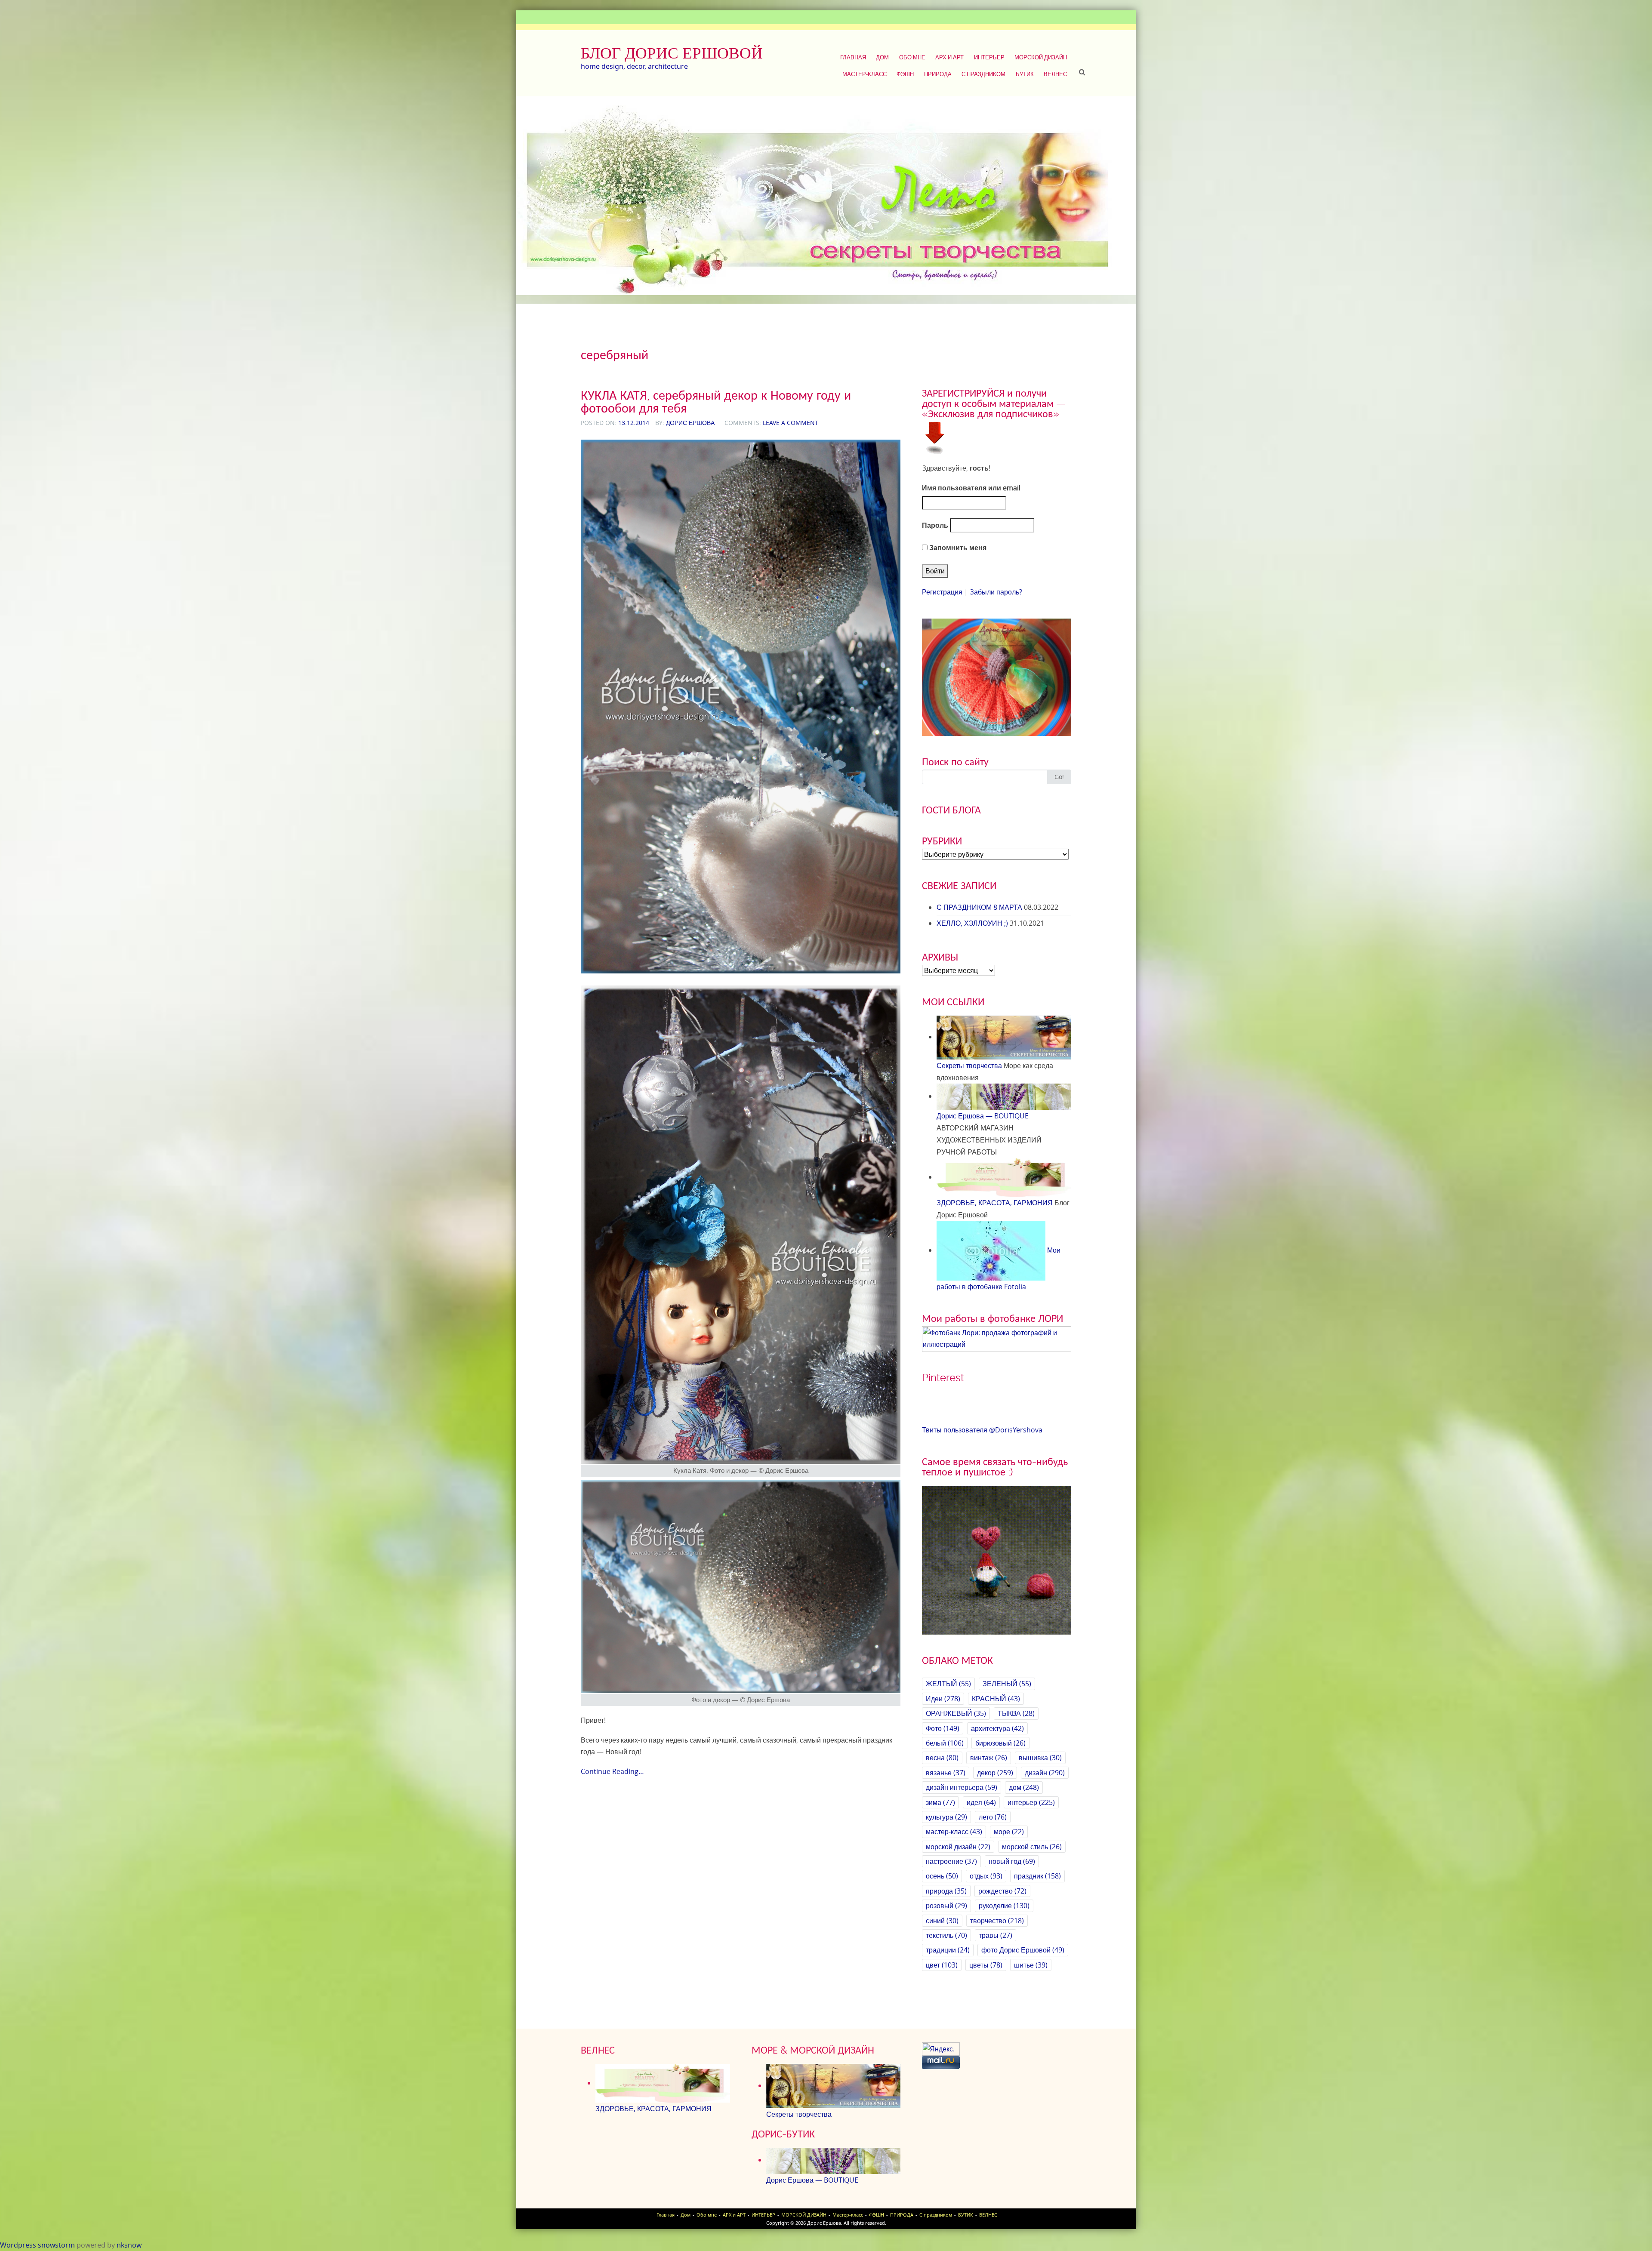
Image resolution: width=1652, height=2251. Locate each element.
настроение (951, 1861)
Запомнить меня (957, 548)
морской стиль (1032, 1847)
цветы (986, 1965)
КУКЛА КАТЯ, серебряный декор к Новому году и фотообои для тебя (716, 402)
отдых (986, 1876)
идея (981, 1802)
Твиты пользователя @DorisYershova (982, 1430)
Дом (882, 57)
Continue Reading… (612, 1771)
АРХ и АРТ (949, 57)
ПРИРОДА (938, 74)
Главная (853, 57)
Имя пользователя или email (971, 488)
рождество (1002, 1891)
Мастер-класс (865, 74)
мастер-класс (954, 1832)
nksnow (129, 2245)
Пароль (935, 525)
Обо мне (912, 57)
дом (1024, 1787)
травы (996, 1935)
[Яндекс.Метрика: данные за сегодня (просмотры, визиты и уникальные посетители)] (941, 2049)
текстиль (946, 1935)
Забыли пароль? (996, 592)
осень (942, 1876)
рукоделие (1004, 1906)
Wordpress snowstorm (37, 2245)
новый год (1012, 1861)
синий (942, 1921)
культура (946, 1817)
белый (945, 1743)
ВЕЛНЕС (1055, 74)
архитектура (997, 1728)
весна (942, 1758)
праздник (1037, 1876)
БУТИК (1025, 74)
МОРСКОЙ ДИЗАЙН (1041, 57)
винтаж (989, 1758)
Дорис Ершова (690, 423)
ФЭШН (905, 74)
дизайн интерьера (962, 1787)
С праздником (983, 74)
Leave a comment (791, 423)
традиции (948, 1950)
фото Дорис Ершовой (1023, 1950)
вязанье (946, 1773)
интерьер (1031, 1802)
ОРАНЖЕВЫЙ (956, 1713)
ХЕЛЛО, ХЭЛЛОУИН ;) (972, 923)
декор (995, 1773)
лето (993, 1817)
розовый (946, 1906)
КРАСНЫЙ (996, 1699)
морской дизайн (958, 1847)
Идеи (943, 1699)
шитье (1031, 1965)
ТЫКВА (1016, 1713)
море (1009, 1832)
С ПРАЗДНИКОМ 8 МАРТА (979, 907)
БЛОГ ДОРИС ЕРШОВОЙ (672, 53)
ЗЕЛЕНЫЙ (1007, 1684)
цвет (942, 1965)
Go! (1059, 777)
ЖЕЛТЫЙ (948, 1684)
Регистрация (942, 592)
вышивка (1040, 1758)
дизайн (1045, 1773)
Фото (943, 1728)
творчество (997, 1921)
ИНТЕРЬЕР (989, 57)
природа (946, 1891)
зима (940, 1802)
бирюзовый (1000, 1743)
